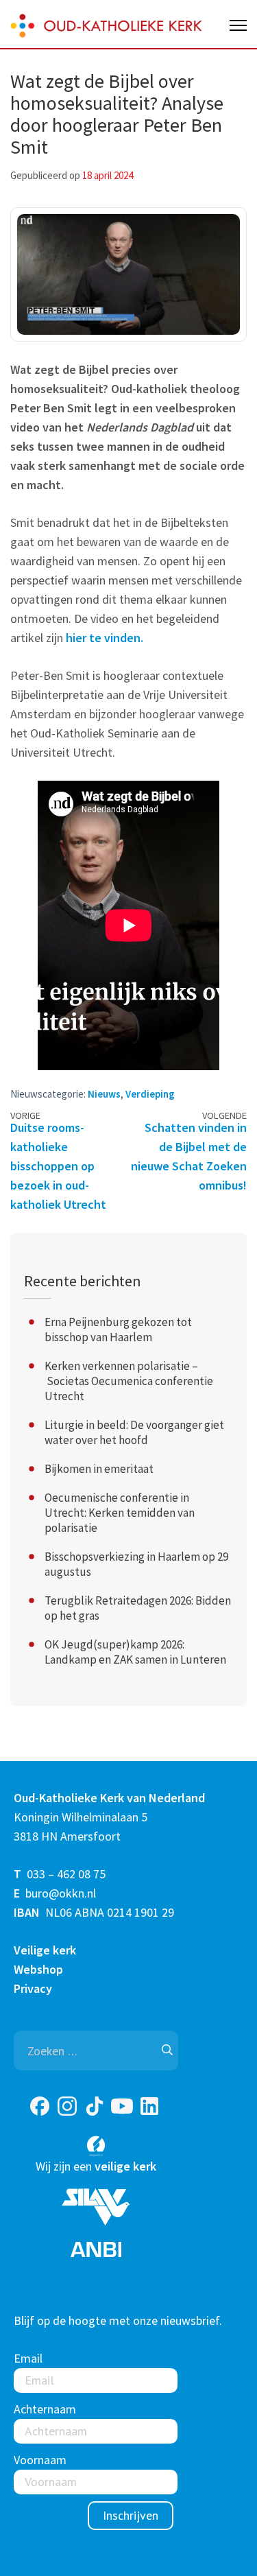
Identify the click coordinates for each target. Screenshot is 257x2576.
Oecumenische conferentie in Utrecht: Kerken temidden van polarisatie (120, 1513)
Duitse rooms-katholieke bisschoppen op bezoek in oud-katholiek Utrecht (58, 1166)
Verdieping (150, 1094)
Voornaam (40, 2460)
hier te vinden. (103, 638)
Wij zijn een (96, 2166)
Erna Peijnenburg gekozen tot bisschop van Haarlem (118, 1330)
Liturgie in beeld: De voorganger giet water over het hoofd (134, 1432)
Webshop (38, 1969)
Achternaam (45, 2409)
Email (28, 2358)
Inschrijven (131, 2515)
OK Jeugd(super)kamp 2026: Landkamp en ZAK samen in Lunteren (135, 1652)
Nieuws (104, 1094)
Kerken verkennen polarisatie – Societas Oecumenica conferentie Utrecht (129, 1381)
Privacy (33, 1988)
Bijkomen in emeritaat (99, 1469)
